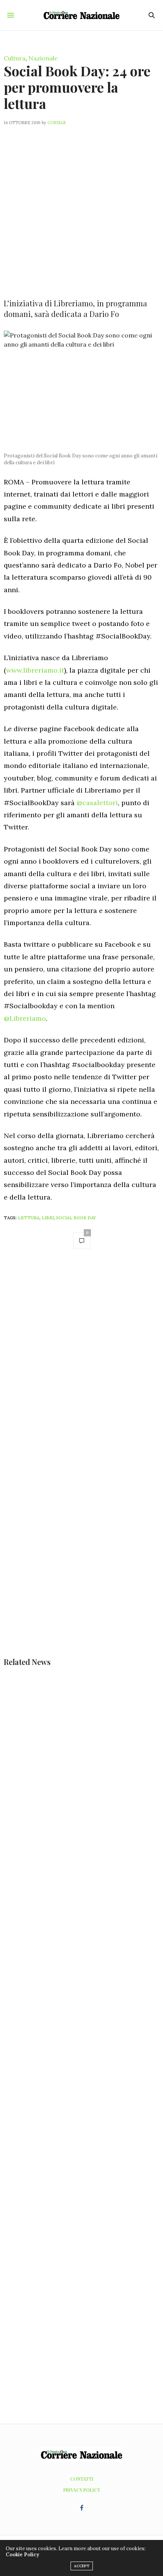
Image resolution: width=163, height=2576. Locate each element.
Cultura (15, 58)
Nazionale (43, 58)
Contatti (82, 2479)
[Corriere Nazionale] (81, 15)
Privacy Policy (82, 2490)
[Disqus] (81, 1363)
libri (48, 1218)
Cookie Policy (22, 2555)
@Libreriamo (25, 1018)
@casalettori (97, 803)
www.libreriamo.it (35, 670)
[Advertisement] (81, 207)
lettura (29, 1218)
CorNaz (57, 123)
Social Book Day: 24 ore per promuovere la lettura (77, 87)
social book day (76, 1218)
